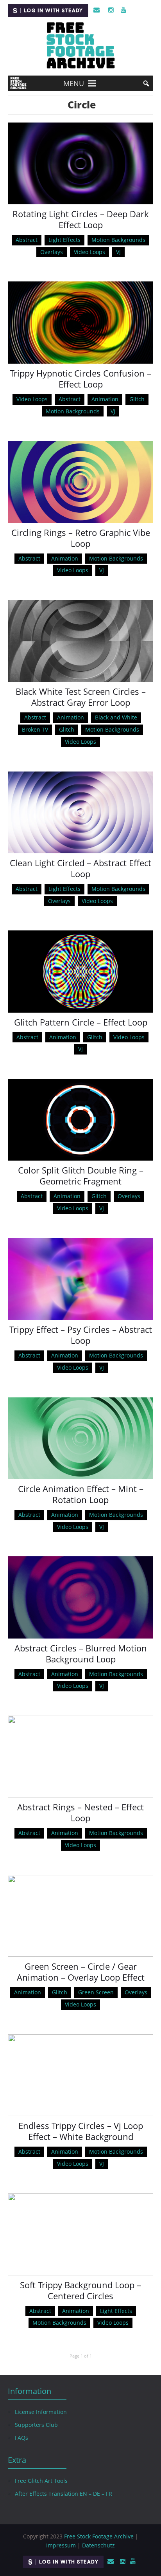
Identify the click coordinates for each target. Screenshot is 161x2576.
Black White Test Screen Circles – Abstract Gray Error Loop (81, 697)
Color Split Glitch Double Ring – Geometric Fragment (81, 1175)
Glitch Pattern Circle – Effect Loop (81, 1022)
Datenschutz (98, 2545)
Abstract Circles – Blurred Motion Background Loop (81, 1653)
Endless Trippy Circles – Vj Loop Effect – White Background (81, 2131)
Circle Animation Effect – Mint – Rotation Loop (81, 1494)
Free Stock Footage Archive (99, 2536)
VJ (118, 252)
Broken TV (35, 729)
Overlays (52, 252)
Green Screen (96, 1992)
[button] (74, 83)
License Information (41, 2412)
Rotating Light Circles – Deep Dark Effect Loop (81, 219)
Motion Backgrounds (118, 240)
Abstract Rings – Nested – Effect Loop (80, 1812)
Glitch (137, 399)
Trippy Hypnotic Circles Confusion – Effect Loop (80, 379)
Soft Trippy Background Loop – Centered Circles (80, 2290)
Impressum (61, 2545)
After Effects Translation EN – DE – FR (64, 2494)
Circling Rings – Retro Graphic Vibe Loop (81, 538)
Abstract (27, 240)
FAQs (21, 2438)
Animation (105, 399)
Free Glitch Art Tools (41, 2481)
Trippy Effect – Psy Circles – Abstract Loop (81, 1335)
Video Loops (89, 252)
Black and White (116, 717)
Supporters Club (36, 2425)
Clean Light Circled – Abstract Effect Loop (80, 868)
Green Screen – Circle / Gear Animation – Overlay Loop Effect (81, 1972)
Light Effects (64, 240)
